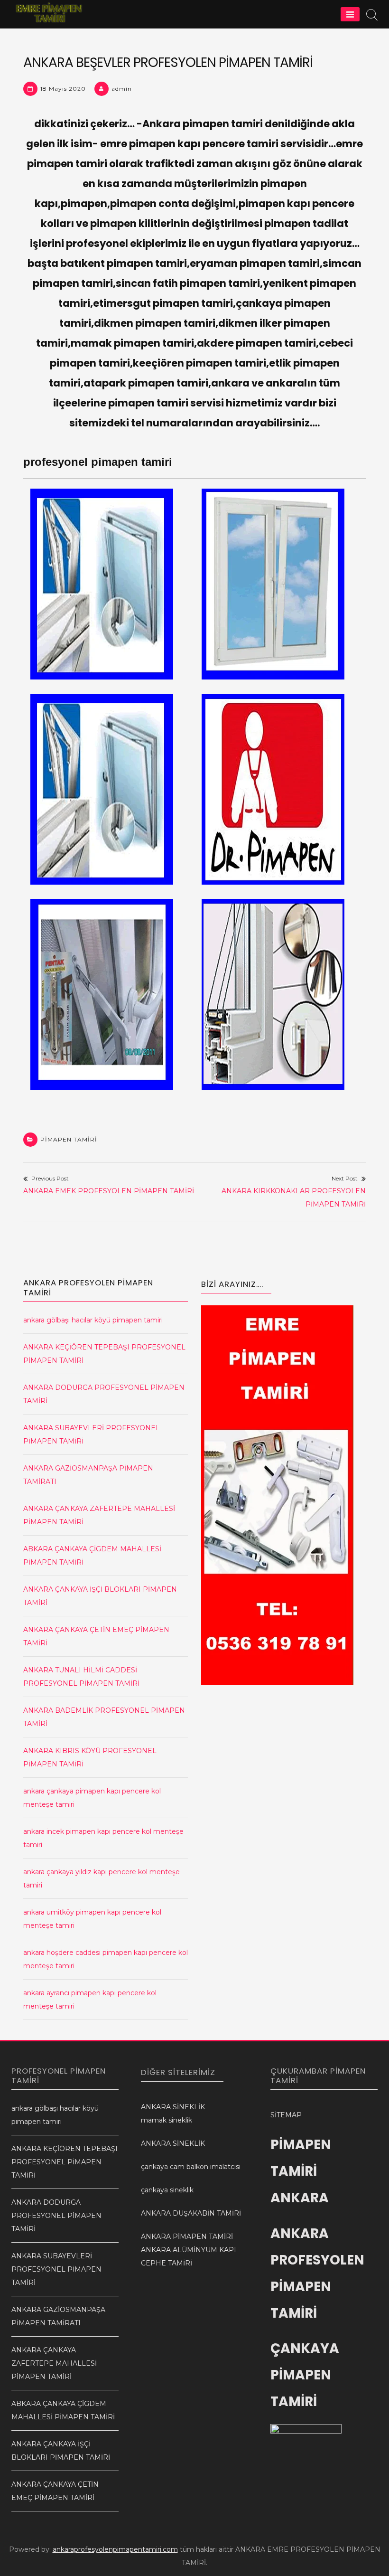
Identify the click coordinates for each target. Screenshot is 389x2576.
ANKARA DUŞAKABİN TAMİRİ (191, 2213)
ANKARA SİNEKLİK (173, 2107)
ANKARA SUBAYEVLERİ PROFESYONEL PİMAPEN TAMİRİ (56, 2269)
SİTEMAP (286, 2115)
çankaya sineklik (167, 2190)
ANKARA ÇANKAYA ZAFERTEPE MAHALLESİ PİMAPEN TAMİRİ (54, 2363)
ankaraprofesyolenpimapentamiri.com (115, 2549)
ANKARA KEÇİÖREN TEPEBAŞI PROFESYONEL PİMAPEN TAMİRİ (65, 2162)
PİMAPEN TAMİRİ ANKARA (301, 2171)
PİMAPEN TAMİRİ (69, 1139)
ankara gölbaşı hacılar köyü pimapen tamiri (93, 1320)
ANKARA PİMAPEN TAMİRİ (187, 2236)
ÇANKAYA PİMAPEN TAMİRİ (305, 2375)
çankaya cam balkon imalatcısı (191, 2167)
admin (122, 89)
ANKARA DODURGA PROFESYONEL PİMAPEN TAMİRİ (56, 2216)
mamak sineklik (167, 2120)
